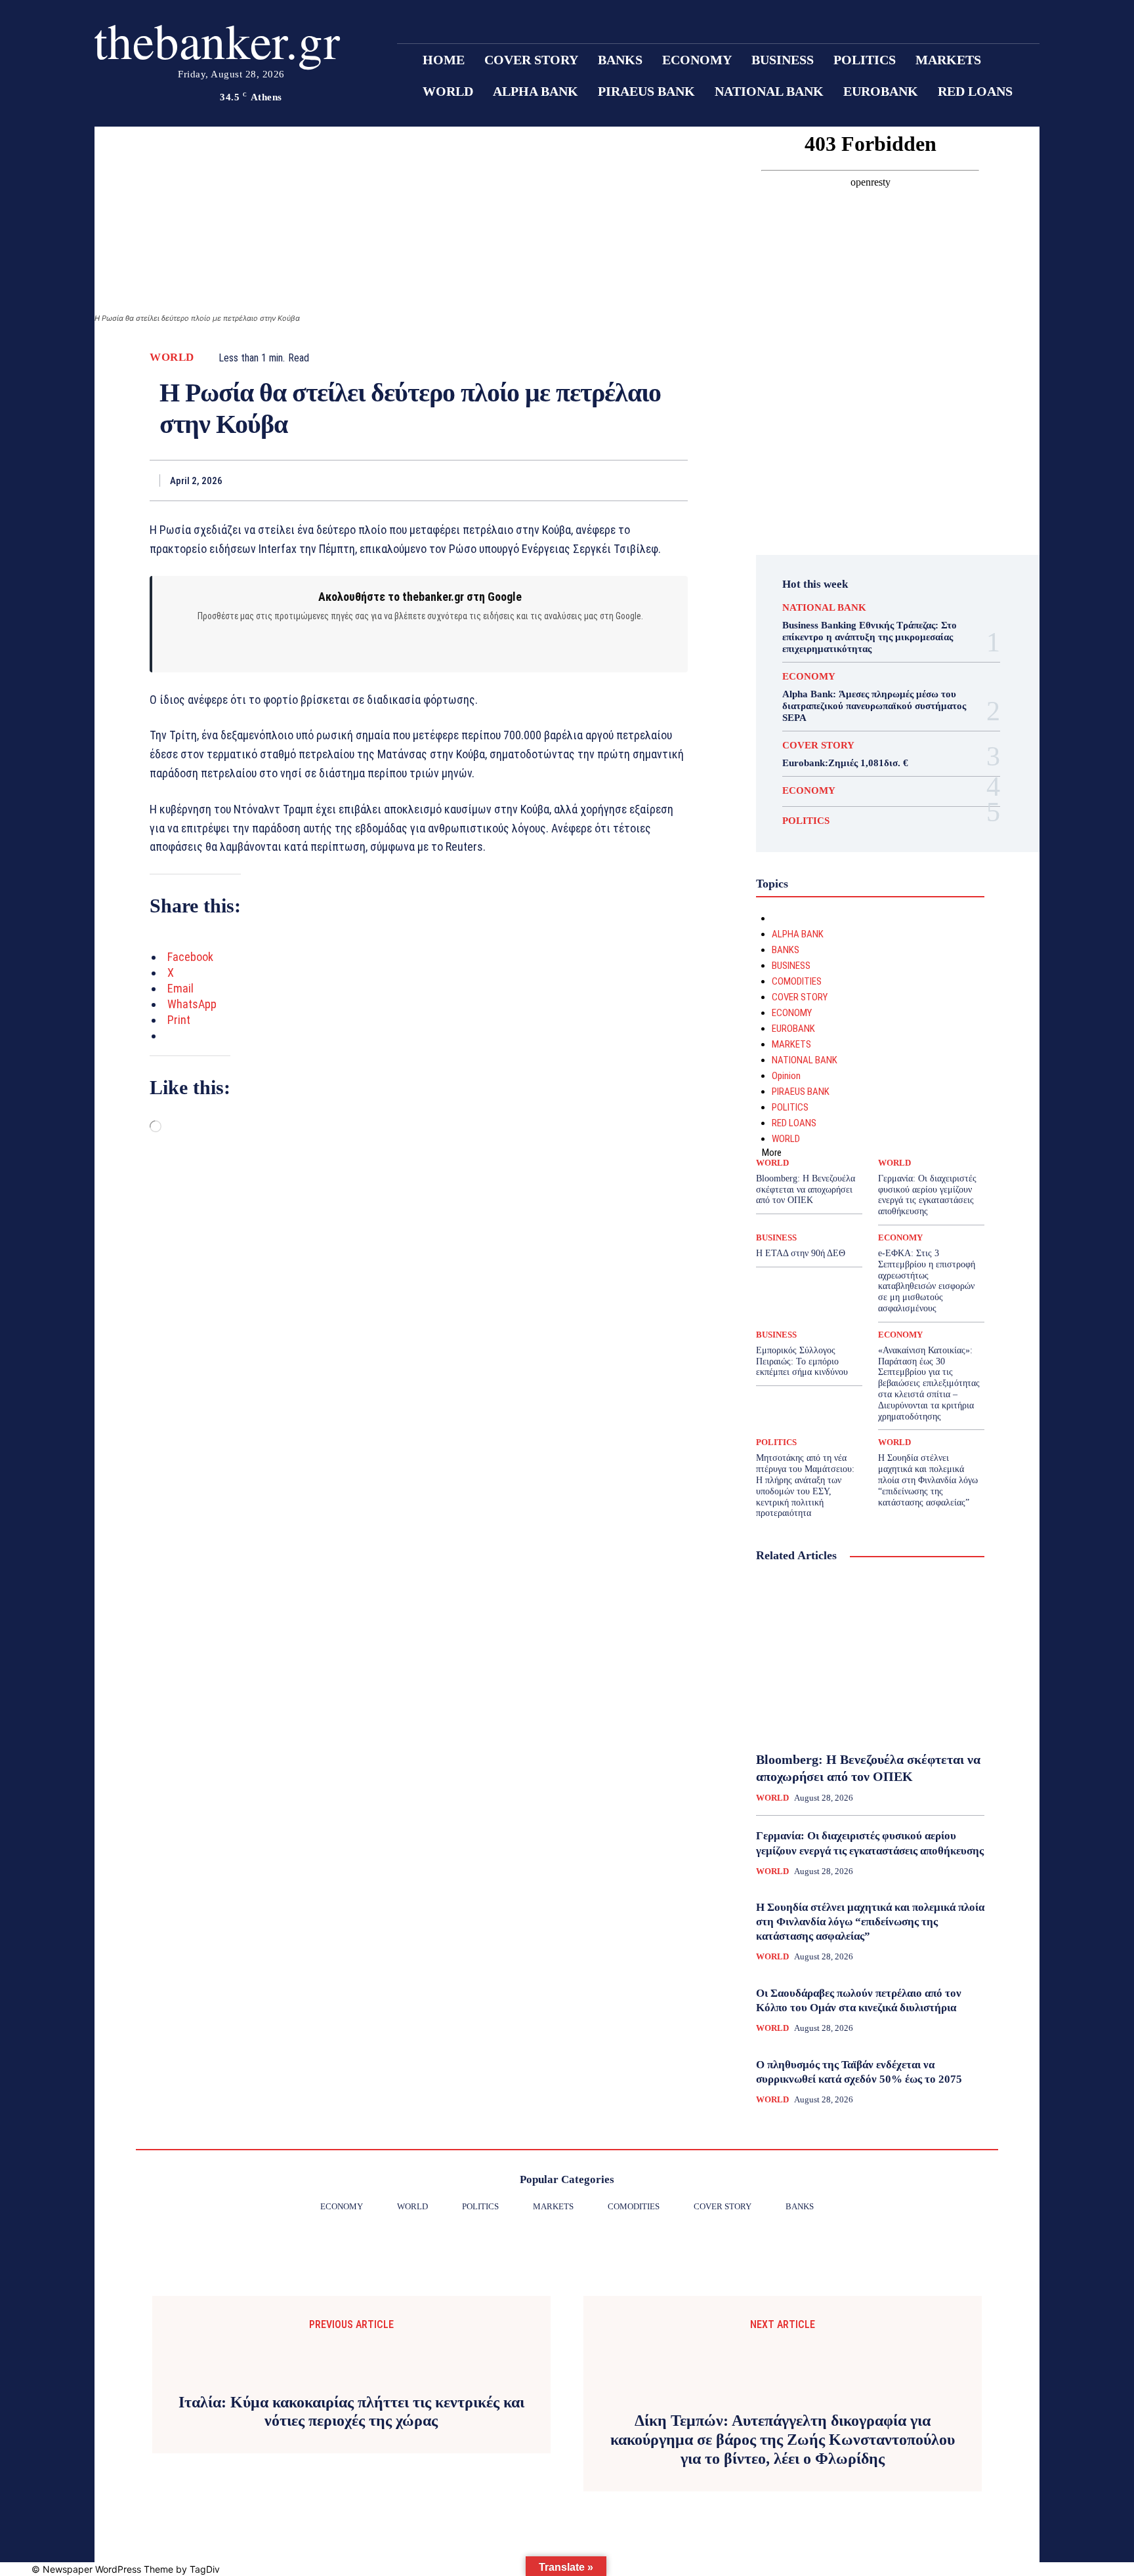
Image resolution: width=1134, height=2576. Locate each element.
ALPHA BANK (798, 934)
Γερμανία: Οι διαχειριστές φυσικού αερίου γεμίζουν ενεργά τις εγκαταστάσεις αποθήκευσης (927, 1195)
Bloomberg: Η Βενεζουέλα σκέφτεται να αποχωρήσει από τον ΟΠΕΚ (806, 1190)
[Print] (644, 480)
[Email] (614, 480)
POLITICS (806, 821)
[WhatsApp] (554, 480)
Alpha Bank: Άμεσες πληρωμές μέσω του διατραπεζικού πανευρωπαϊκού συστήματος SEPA (874, 706)
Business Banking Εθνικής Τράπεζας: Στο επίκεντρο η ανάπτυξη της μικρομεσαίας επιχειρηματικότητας (870, 637)
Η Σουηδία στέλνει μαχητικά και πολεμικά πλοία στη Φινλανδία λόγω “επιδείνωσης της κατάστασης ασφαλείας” (928, 1480)
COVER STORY (818, 746)
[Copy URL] (675, 480)
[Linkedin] (584, 480)
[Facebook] (493, 480)
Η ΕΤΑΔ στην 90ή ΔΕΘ (801, 1253)
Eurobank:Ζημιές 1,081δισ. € (845, 763)
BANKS (786, 950)
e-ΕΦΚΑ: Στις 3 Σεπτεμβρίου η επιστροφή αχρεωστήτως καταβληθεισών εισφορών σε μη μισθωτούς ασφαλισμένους (927, 1281)
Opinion (786, 1076)
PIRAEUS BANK (801, 1092)
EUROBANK (793, 1029)
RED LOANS (794, 1123)
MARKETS (791, 1044)
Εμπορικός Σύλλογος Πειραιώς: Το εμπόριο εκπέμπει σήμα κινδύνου (802, 1361)
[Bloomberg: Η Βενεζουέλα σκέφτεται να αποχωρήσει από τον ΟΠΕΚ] (870, 1658)
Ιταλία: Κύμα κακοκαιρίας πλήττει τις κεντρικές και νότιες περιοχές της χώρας (351, 2412)
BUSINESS (791, 966)
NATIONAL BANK (824, 608)
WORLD (172, 357)
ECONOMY (809, 677)
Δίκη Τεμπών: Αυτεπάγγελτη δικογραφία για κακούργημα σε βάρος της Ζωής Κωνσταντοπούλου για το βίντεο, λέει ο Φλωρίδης (783, 2440)
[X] (524, 480)
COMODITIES (797, 981)
